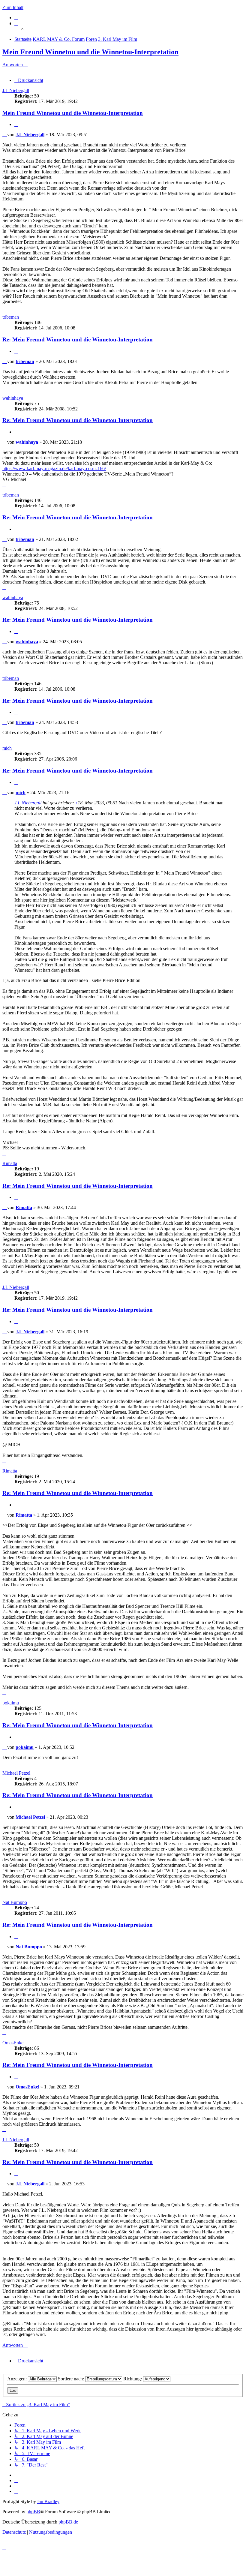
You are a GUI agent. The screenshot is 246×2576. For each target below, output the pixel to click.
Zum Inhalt (13, 7)
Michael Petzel (16, 1773)
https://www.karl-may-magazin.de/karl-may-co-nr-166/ (54, 468)
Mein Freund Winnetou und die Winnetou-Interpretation (90, 52)
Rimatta (10, 1163)
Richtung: (133, 2379)
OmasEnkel (13, 2043)
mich (7, 748)
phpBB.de (68, 2522)
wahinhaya (13, 398)
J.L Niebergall (16, 90)
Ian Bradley (48, 2501)
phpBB (33, 2512)
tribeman (11, 317)
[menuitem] (16, 18)
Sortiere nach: (72, 2379)
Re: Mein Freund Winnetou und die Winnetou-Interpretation (78, 339)
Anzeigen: (18, 2379)
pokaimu (11, 1703)
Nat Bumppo (15, 1902)
